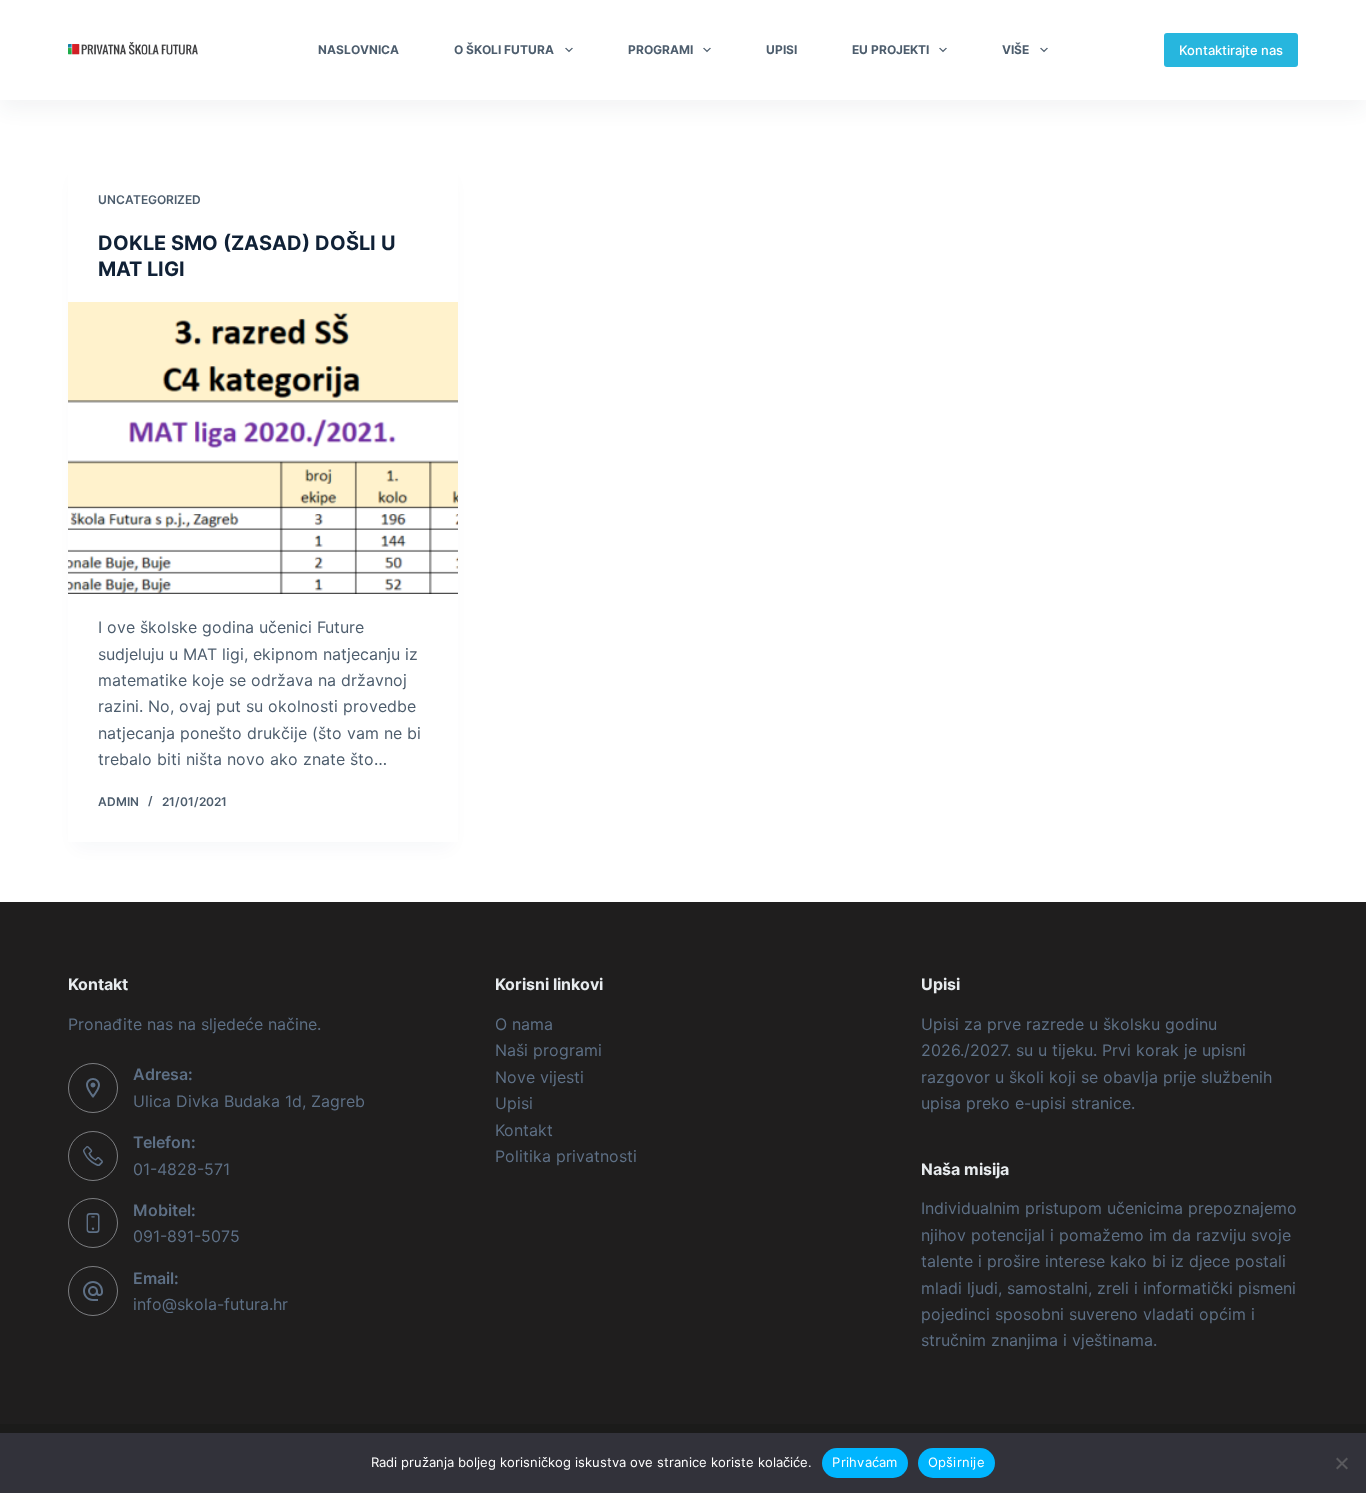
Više (1015, 49)
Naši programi (548, 1050)
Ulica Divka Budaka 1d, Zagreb (249, 1101)
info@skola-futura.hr (210, 1304)
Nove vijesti (539, 1077)
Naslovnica (358, 49)
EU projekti (890, 49)
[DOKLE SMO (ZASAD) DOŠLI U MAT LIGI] (263, 448)
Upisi (781, 49)
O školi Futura (504, 49)
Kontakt (524, 1130)
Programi (660, 49)
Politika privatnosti (566, 1156)
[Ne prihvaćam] (1341, 1463)
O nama (524, 1024)
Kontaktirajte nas (1231, 50)
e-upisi (1040, 1103)
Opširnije (956, 1462)
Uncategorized (149, 199)
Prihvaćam (864, 1462)
